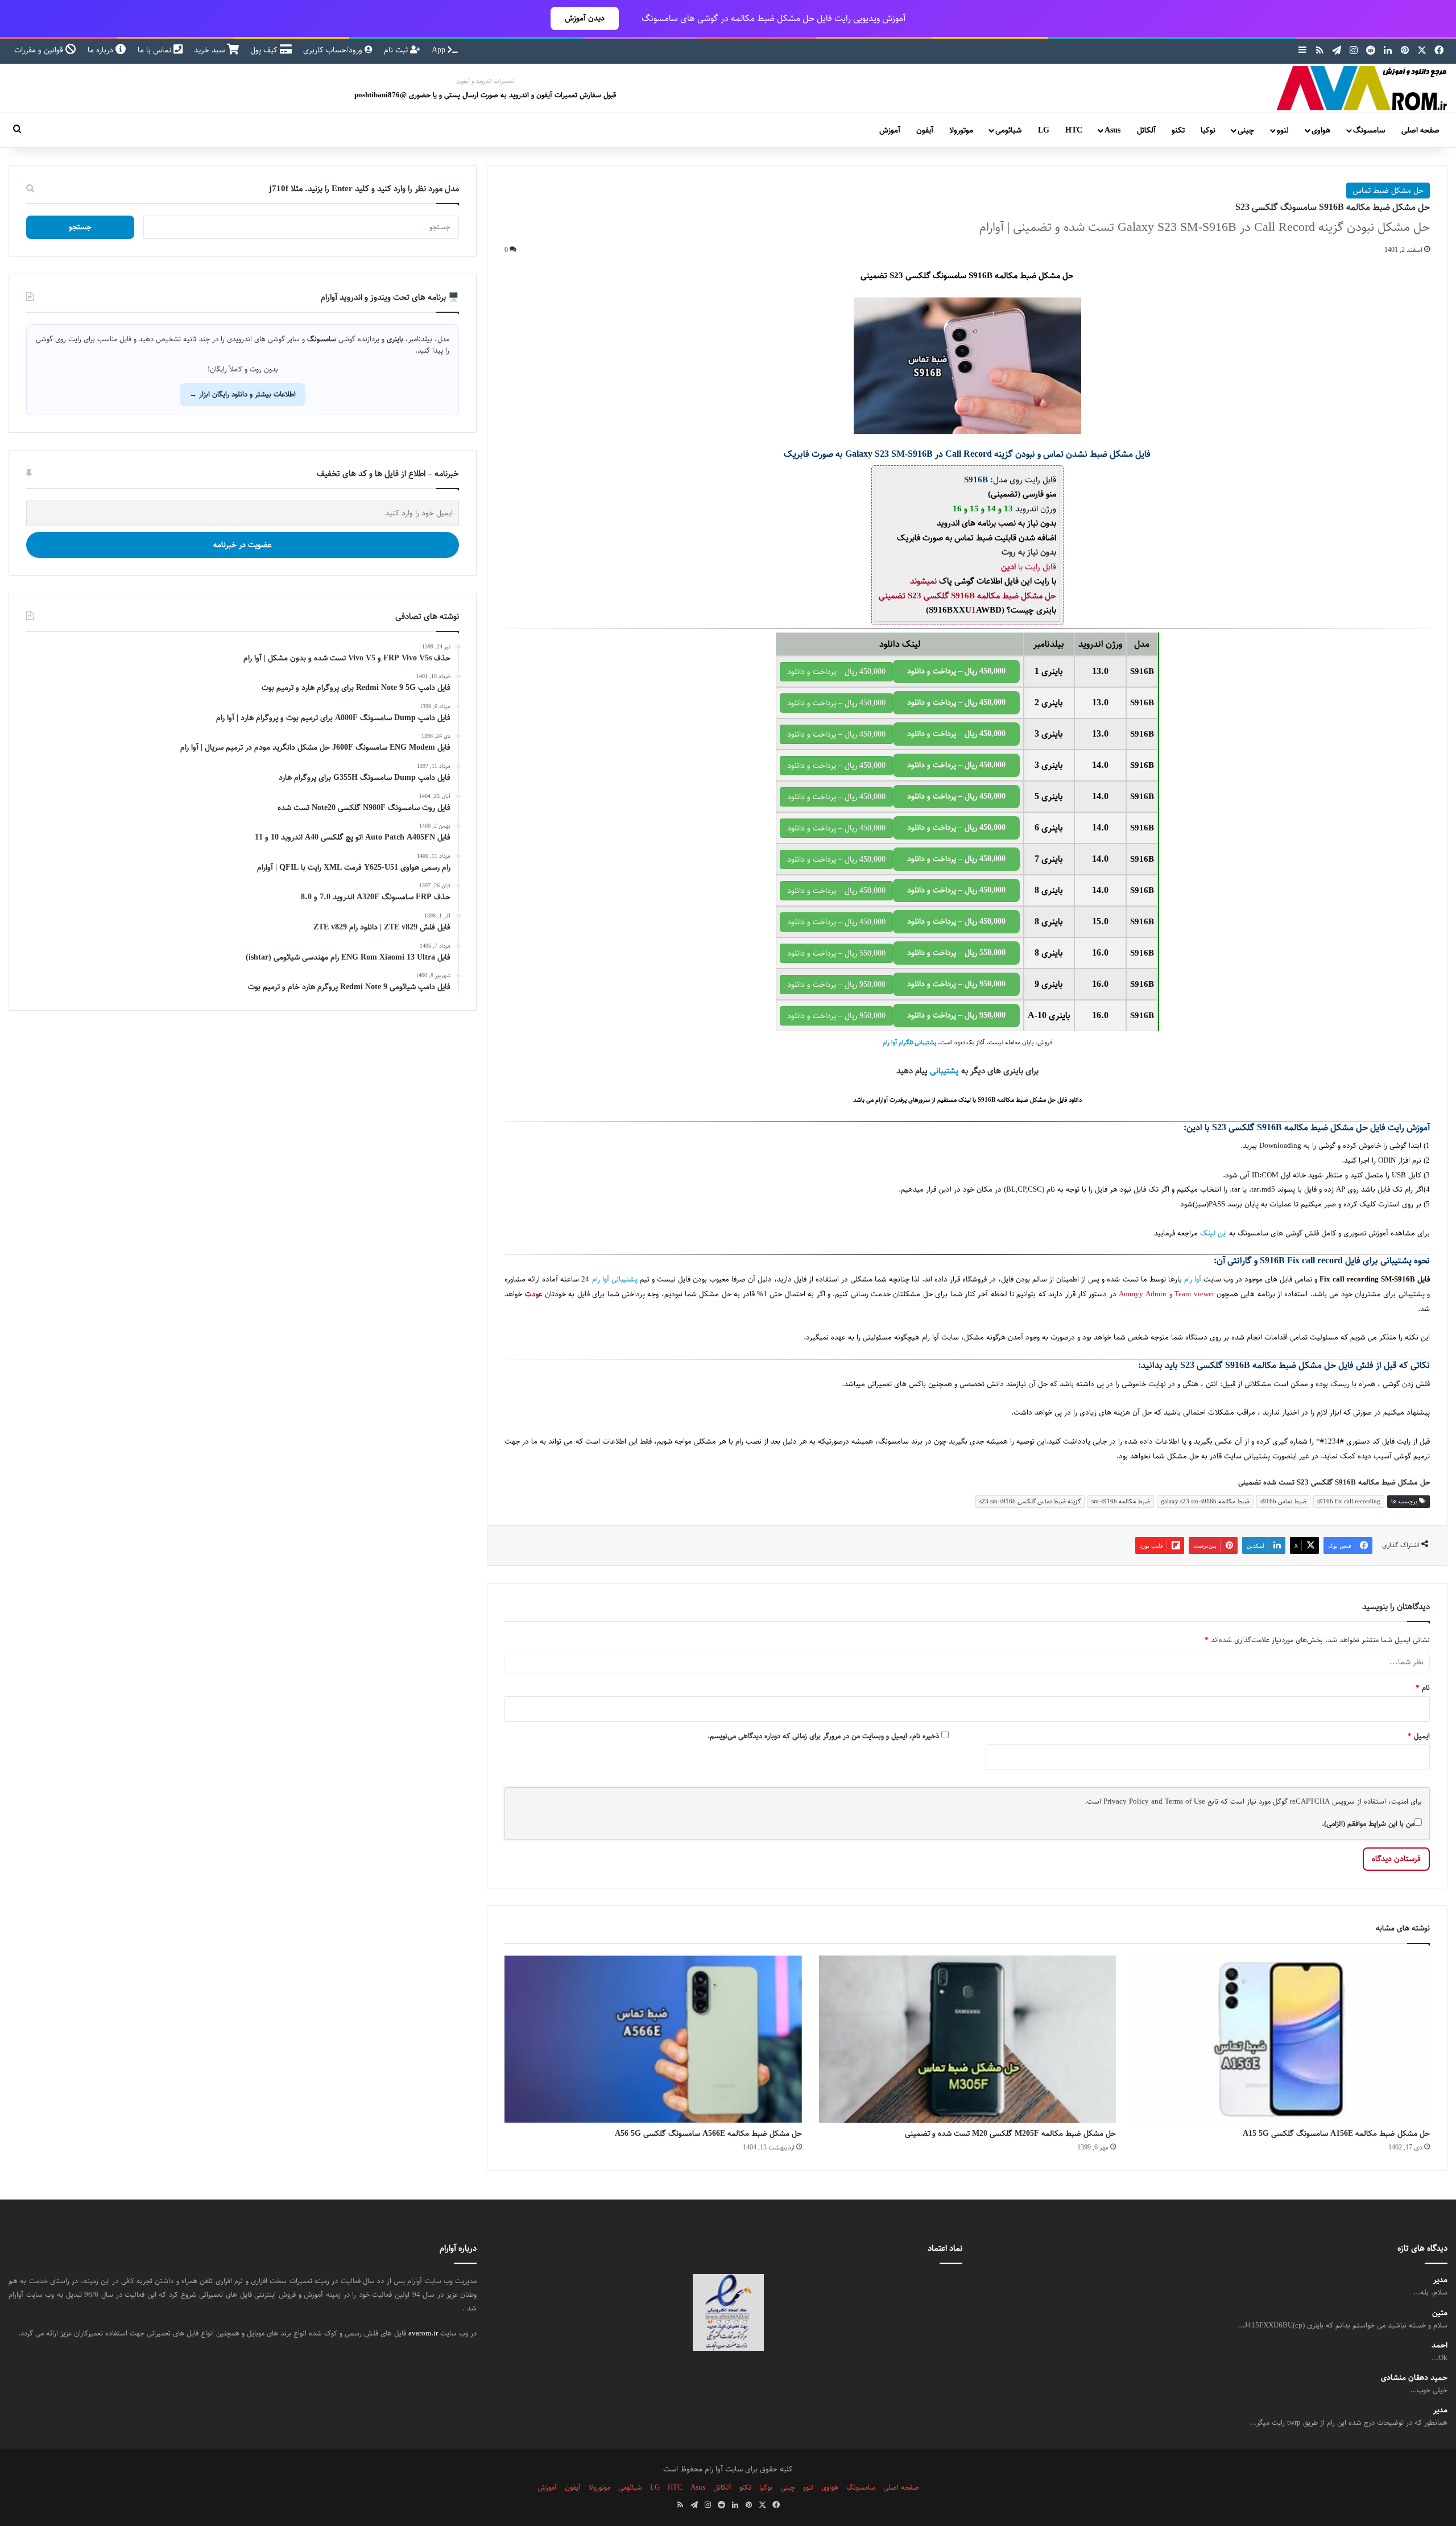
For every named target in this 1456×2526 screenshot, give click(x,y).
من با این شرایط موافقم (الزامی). (1368, 1824)
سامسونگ (1369, 130)
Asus (1112, 130)
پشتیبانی (944, 1071)
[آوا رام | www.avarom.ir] (1362, 88)
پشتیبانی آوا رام (615, 1279)
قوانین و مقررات (40, 50)
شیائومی (1008, 130)
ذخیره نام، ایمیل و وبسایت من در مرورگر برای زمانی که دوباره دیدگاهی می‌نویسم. (823, 1736)
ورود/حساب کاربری (334, 50)
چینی (1246, 130)
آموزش (890, 130)
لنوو (1283, 130)
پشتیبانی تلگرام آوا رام (909, 1043)
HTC (1074, 130)
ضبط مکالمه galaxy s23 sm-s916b (1205, 1501)
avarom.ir (423, 2333)
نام (1423, 1688)
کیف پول (265, 50)
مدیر (1440, 2280)
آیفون (925, 130)
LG (1044, 130)
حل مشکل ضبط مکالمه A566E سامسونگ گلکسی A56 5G (708, 2134)
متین (1440, 2313)
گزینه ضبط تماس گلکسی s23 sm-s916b (1030, 1501)
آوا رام (1193, 1279)
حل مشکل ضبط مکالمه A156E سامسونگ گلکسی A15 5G (1336, 2134)
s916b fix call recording (1349, 1501)
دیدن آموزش (585, 18)
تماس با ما (156, 50)
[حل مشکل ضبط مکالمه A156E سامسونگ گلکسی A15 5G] (1281, 2039)
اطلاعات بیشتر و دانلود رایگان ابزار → (243, 394)
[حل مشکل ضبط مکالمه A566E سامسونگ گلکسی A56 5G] (653, 2039)
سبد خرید (210, 50)
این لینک (1213, 1233)
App (440, 50)
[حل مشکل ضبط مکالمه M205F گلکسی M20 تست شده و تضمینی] (967, 2039)
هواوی (1321, 130)
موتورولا (961, 130)
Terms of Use (1185, 1801)
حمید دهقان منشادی (1414, 2378)
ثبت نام (397, 50)
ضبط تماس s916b (1283, 1501)
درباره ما (102, 50)
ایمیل (1419, 1736)
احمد (1440, 2345)
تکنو (1178, 130)
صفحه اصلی (1420, 130)
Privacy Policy (1126, 1801)
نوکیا (1208, 130)
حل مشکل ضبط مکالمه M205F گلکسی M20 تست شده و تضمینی (1010, 2134)
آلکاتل (1146, 130)
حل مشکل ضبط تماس (1388, 191)
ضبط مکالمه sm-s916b (1121, 1501)
